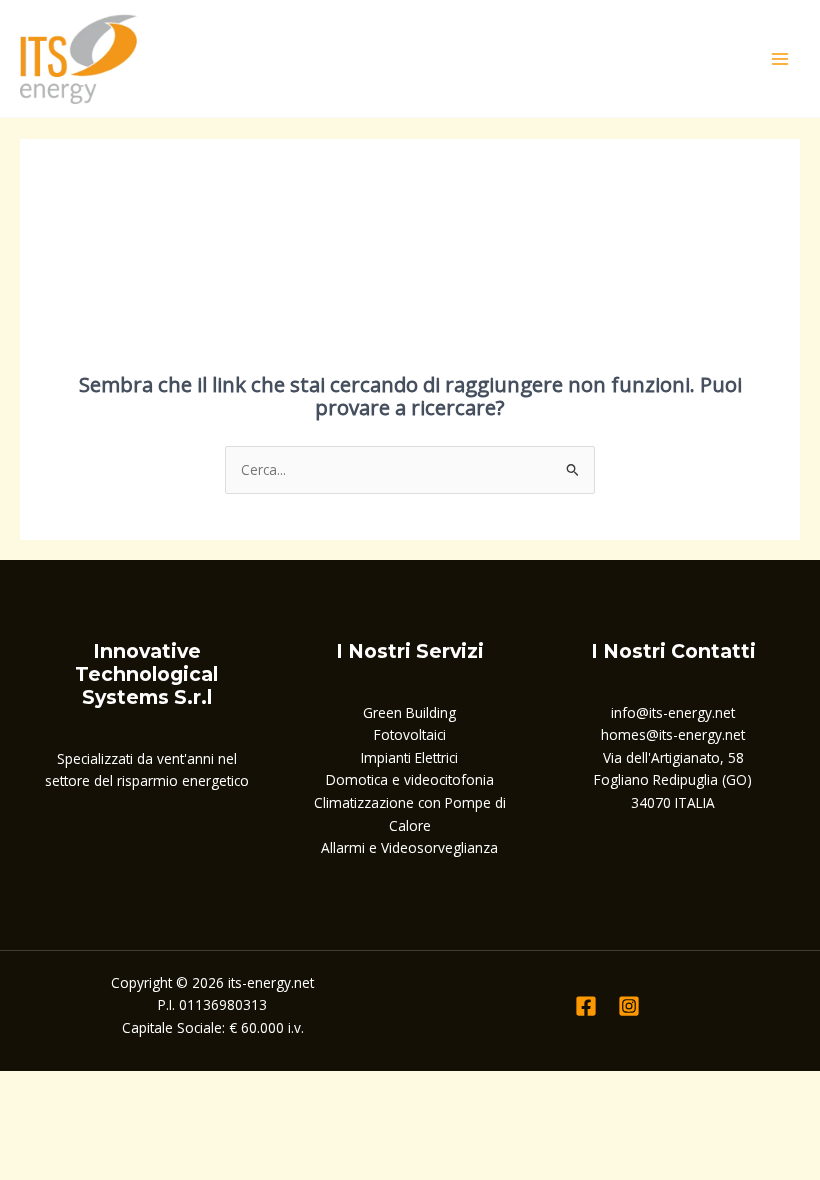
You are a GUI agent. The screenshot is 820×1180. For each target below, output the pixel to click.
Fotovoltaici (410, 734)
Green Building (409, 712)
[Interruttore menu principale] (780, 58)
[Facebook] (586, 1006)
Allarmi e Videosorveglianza (409, 847)
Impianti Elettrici (409, 757)
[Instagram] (629, 1006)
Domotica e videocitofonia (410, 779)
